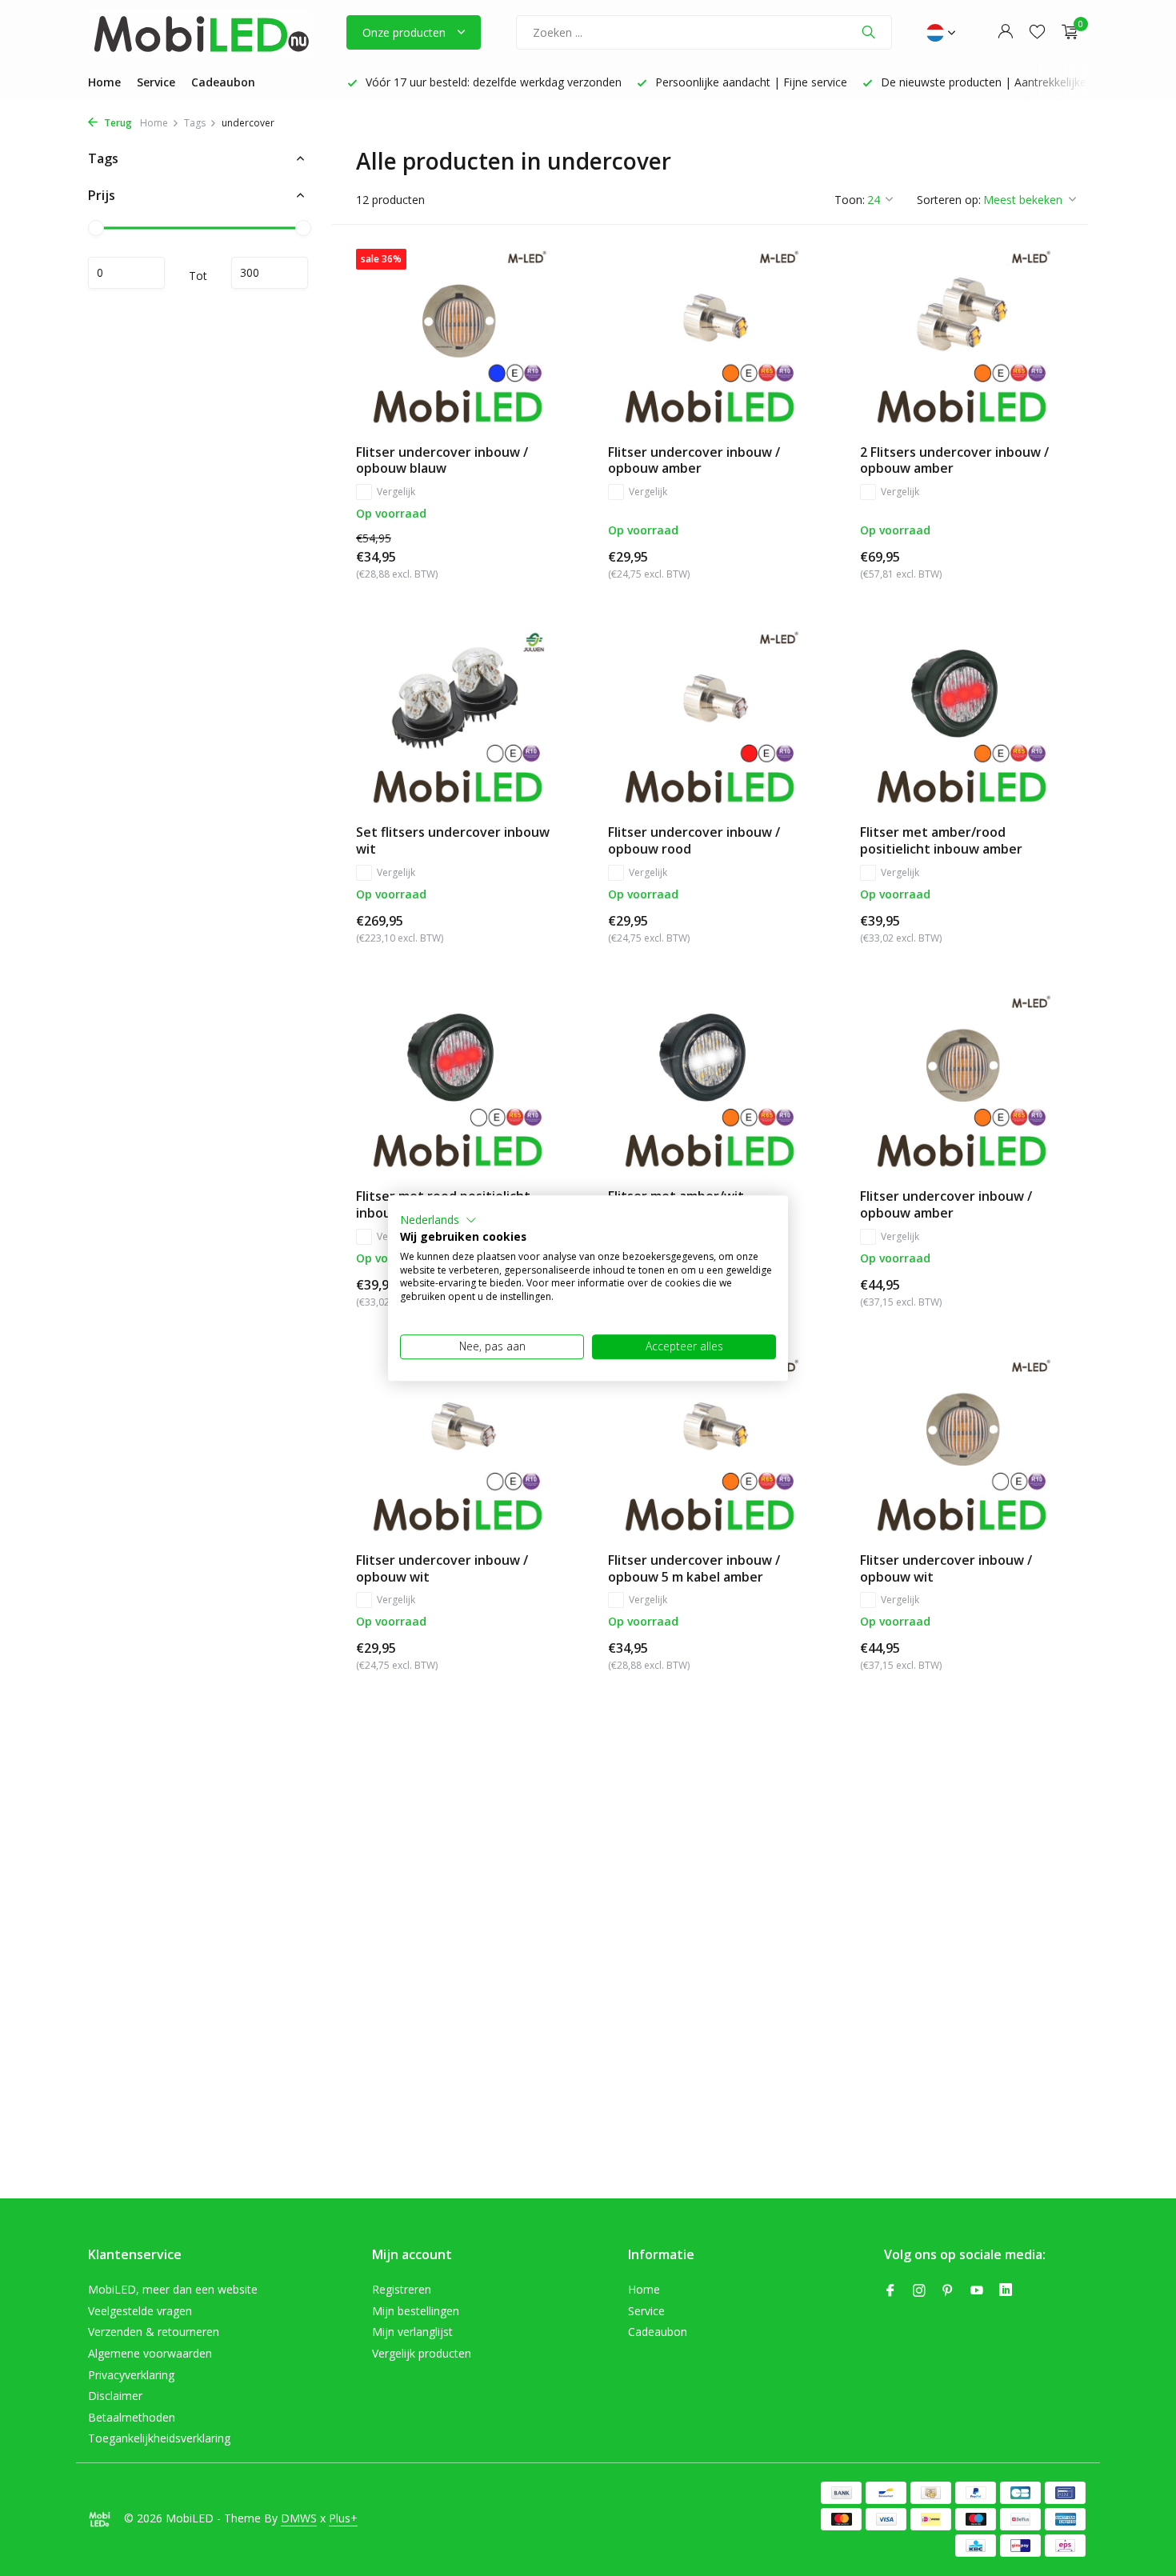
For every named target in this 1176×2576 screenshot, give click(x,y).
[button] (438, 1220)
